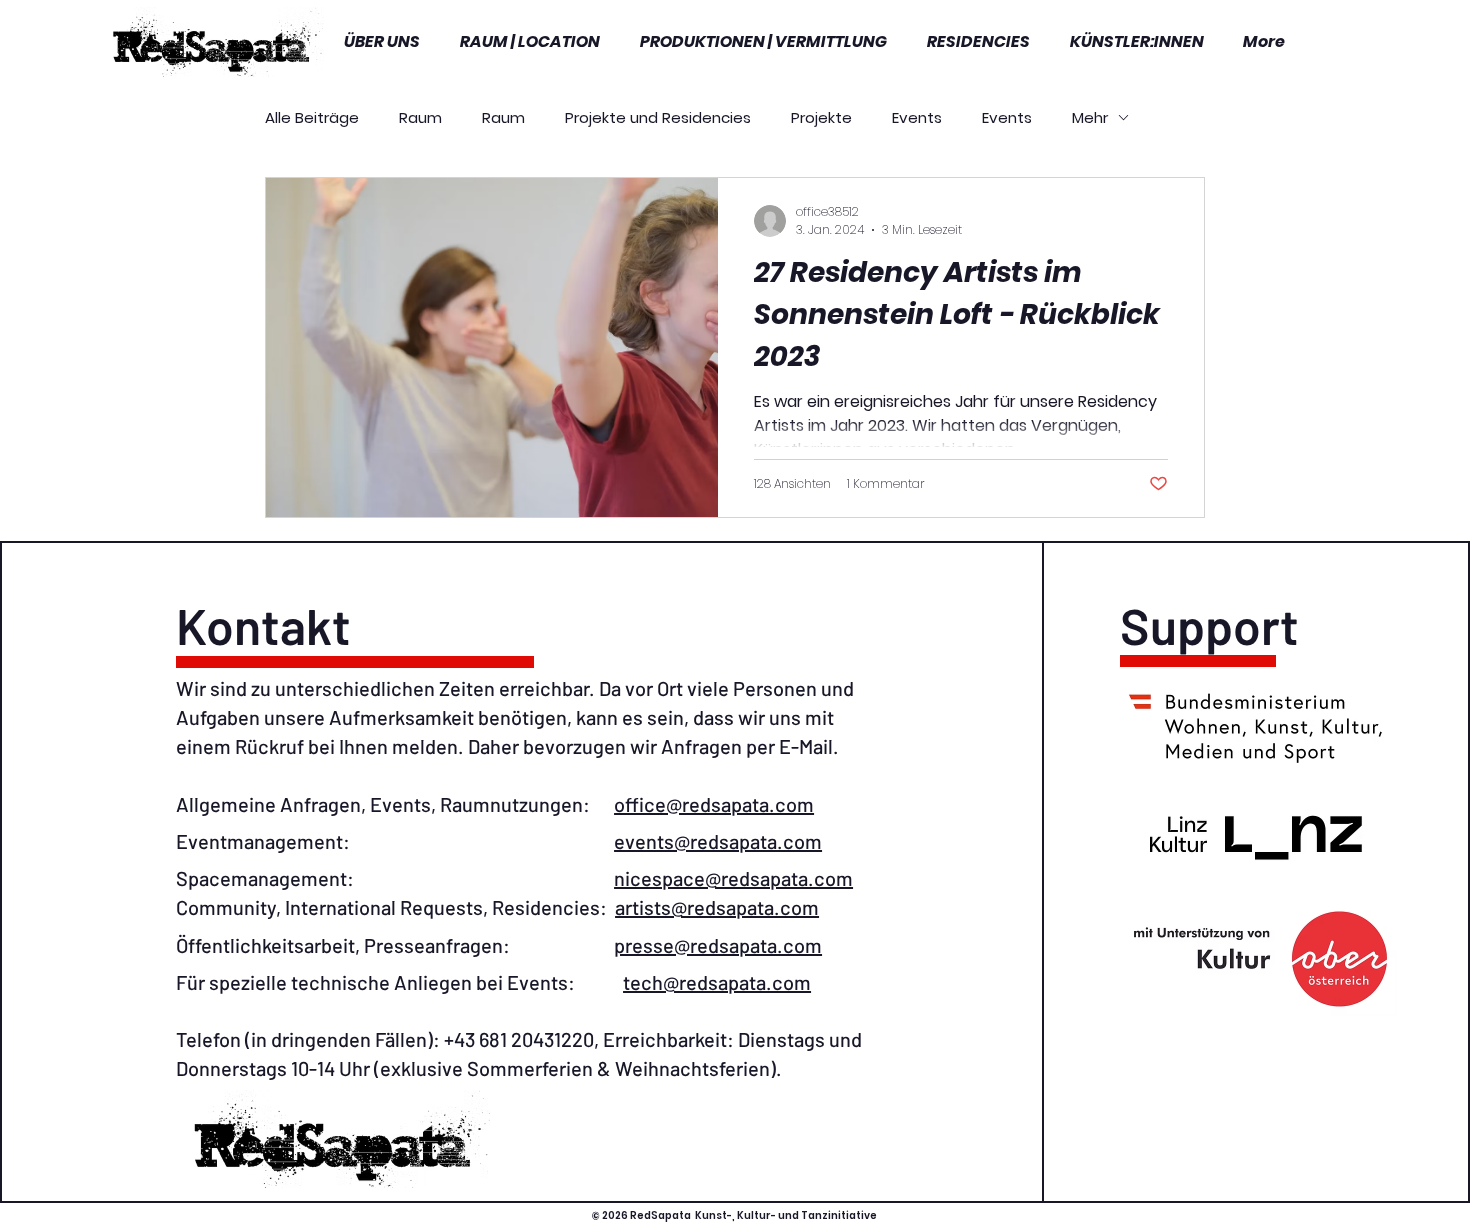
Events (917, 117)
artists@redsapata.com (717, 907)
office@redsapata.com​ (714, 804)
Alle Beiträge (312, 117)
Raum (420, 117)
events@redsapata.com (718, 841)
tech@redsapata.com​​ (717, 982)
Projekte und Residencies (658, 117)
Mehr (1090, 117)
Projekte (821, 117)
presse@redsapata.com (718, 945)
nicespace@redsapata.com (733, 878)
